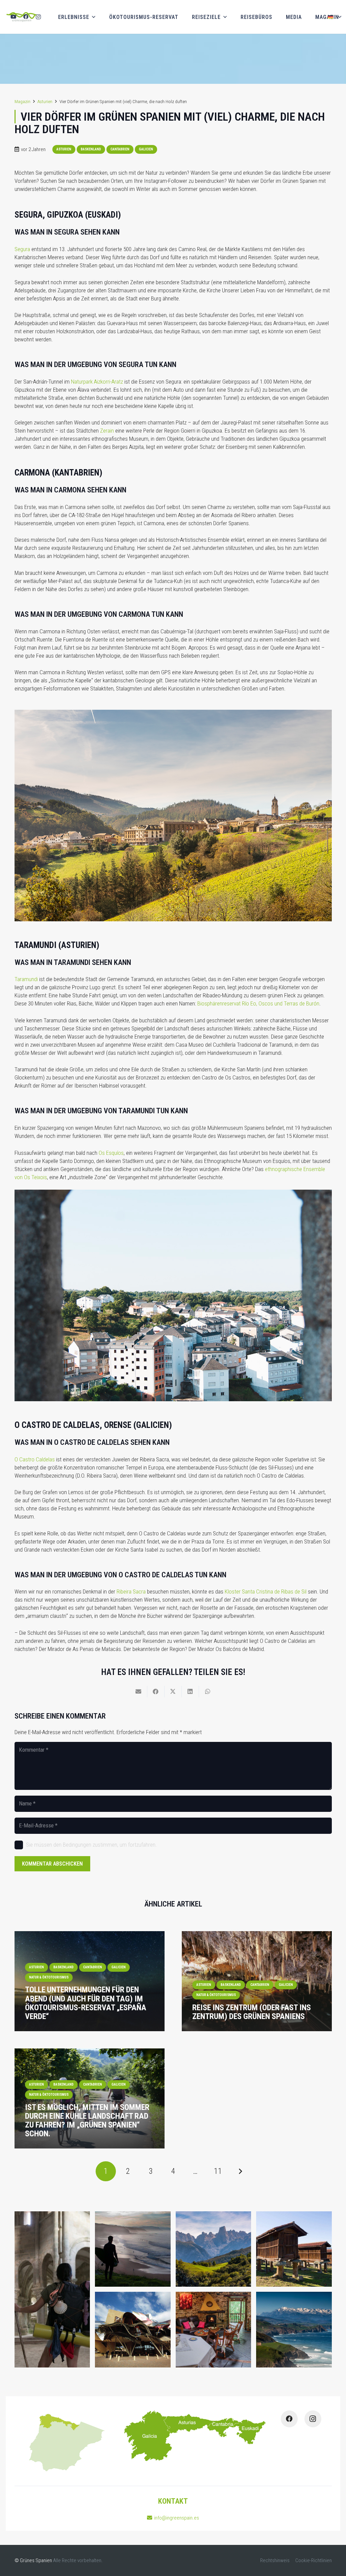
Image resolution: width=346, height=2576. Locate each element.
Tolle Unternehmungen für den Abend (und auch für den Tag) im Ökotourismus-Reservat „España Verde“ (86, 2003)
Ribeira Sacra (131, 1591)
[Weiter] (240, 2171)
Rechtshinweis (275, 2560)
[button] (334, 17)
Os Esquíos (111, 1153)
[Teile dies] (156, 1692)
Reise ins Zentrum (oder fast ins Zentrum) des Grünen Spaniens (252, 2012)
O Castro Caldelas (35, 1459)
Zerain (107, 431)
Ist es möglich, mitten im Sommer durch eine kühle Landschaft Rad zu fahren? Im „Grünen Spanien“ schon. (87, 2121)
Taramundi (26, 979)
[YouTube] (13, 17)
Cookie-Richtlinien (314, 2560)
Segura (22, 249)
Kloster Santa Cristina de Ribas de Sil (266, 1591)
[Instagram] (38, 17)
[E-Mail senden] (139, 1692)
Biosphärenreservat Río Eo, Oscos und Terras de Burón (258, 1003)
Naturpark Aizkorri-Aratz (97, 382)
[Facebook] (26, 17)
